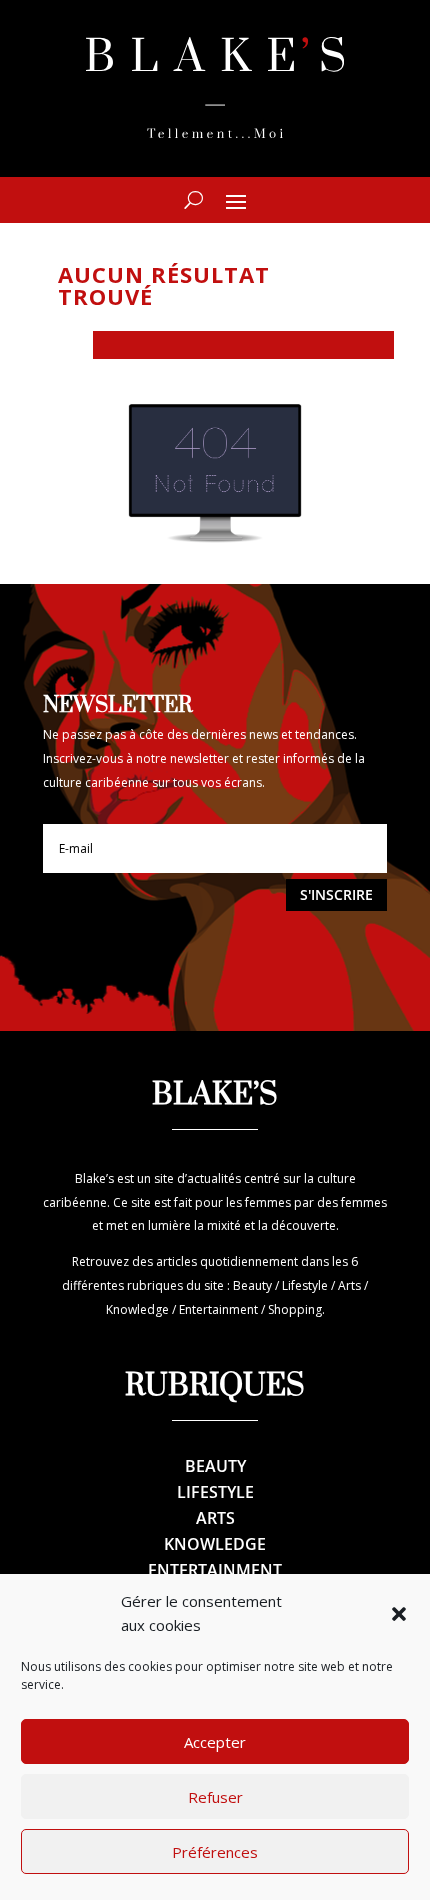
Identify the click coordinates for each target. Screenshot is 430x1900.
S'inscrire (336, 894)
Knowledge (215, 1544)
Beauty (215, 1466)
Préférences (215, 1852)
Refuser (215, 1797)
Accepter (215, 1742)
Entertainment (215, 1570)
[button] (399, 1614)
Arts (215, 1518)
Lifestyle (215, 1492)
